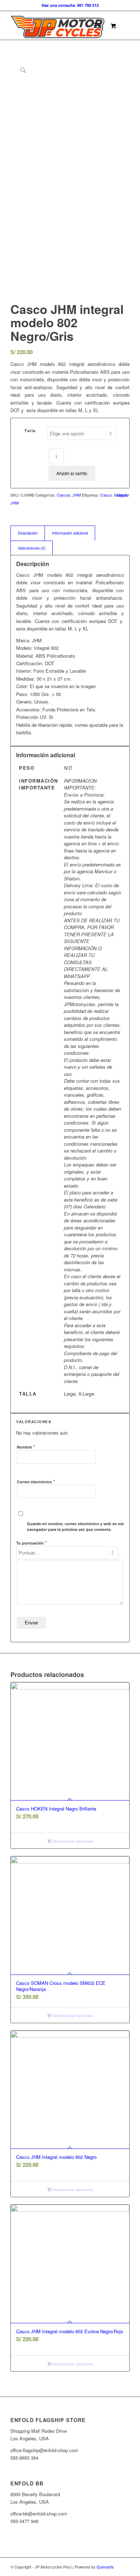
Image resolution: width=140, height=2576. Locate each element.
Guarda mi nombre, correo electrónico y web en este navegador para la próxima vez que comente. (76, 1527)
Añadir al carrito (72, 473)
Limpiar (123, 495)
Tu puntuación (31, 1543)
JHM (77, 495)
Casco (106, 495)
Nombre (26, 1447)
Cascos (64, 495)
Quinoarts (105, 2567)
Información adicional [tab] (70, 533)
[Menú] (97, 25)
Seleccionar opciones (72, 1841)
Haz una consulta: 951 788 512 (70, 5)
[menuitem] (99, 25)
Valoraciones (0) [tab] (32, 548)
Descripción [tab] (28, 533)
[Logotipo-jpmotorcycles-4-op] (58, 25)
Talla (30, 431)
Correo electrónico (36, 1481)
